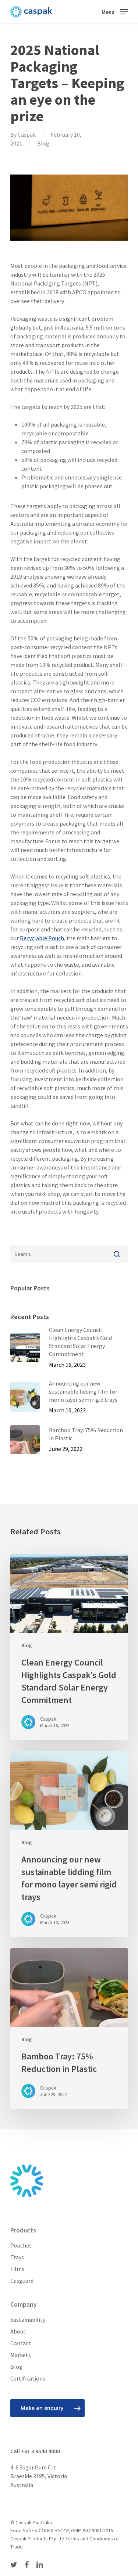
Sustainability (28, 2320)
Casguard (22, 2281)
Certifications (28, 2378)
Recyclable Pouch (42, 938)
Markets (21, 2355)
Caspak (27, 134)
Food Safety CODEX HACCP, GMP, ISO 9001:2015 (62, 2530)
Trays (17, 2257)
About (18, 2331)
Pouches (21, 2245)
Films (17, 2269)
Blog (43, 143)
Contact (21, 2343)
